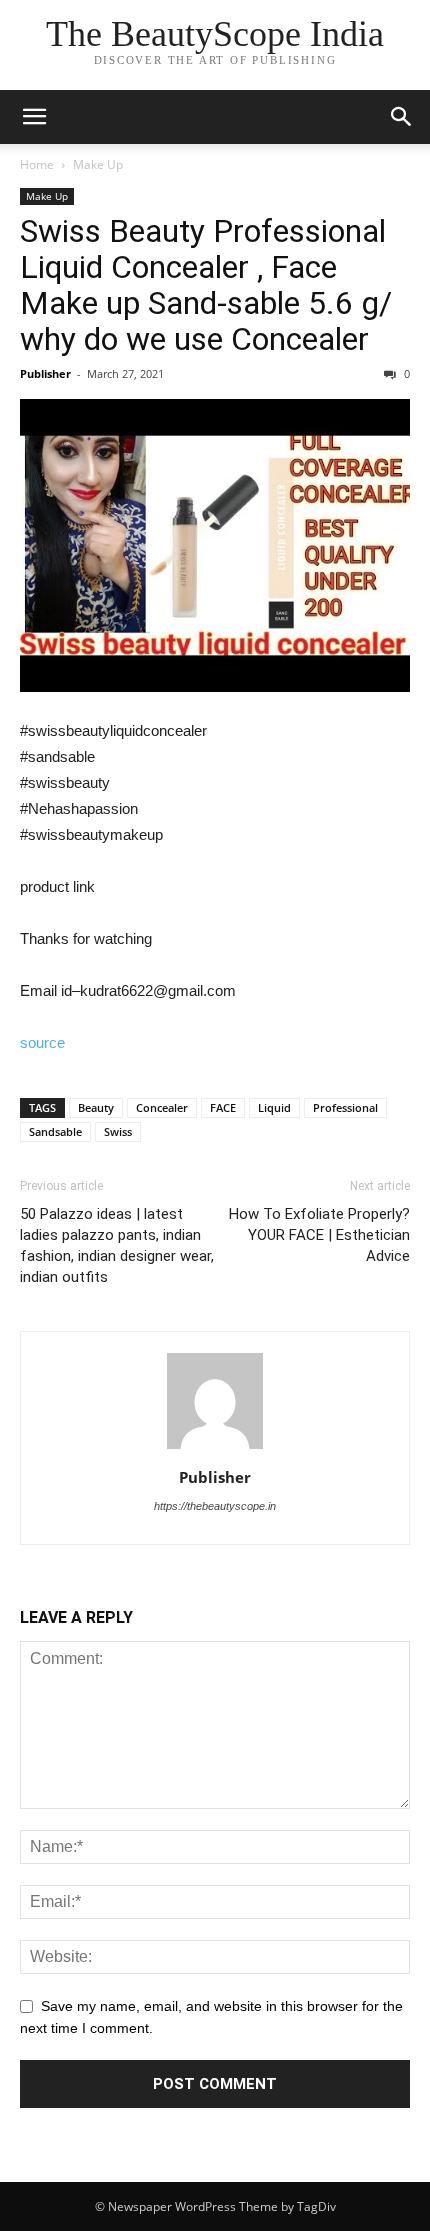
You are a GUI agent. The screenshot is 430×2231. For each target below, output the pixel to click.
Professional (345, 1107)
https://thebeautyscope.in (215, 1506)
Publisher (45, 373)
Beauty (96, 1107)
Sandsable (55, 1131)
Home (37, 164)
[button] (402, 117)
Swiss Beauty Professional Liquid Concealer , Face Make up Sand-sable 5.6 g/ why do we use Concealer (206, 285)
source (42, 1042)
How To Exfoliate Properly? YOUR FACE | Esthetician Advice (319, 1235)
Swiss (118, 1131)
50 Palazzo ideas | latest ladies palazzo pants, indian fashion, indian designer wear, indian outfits (117, 1245)
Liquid (274, 1107)
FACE (223, 1107)
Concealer (162, 1107)
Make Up (98, 164)
